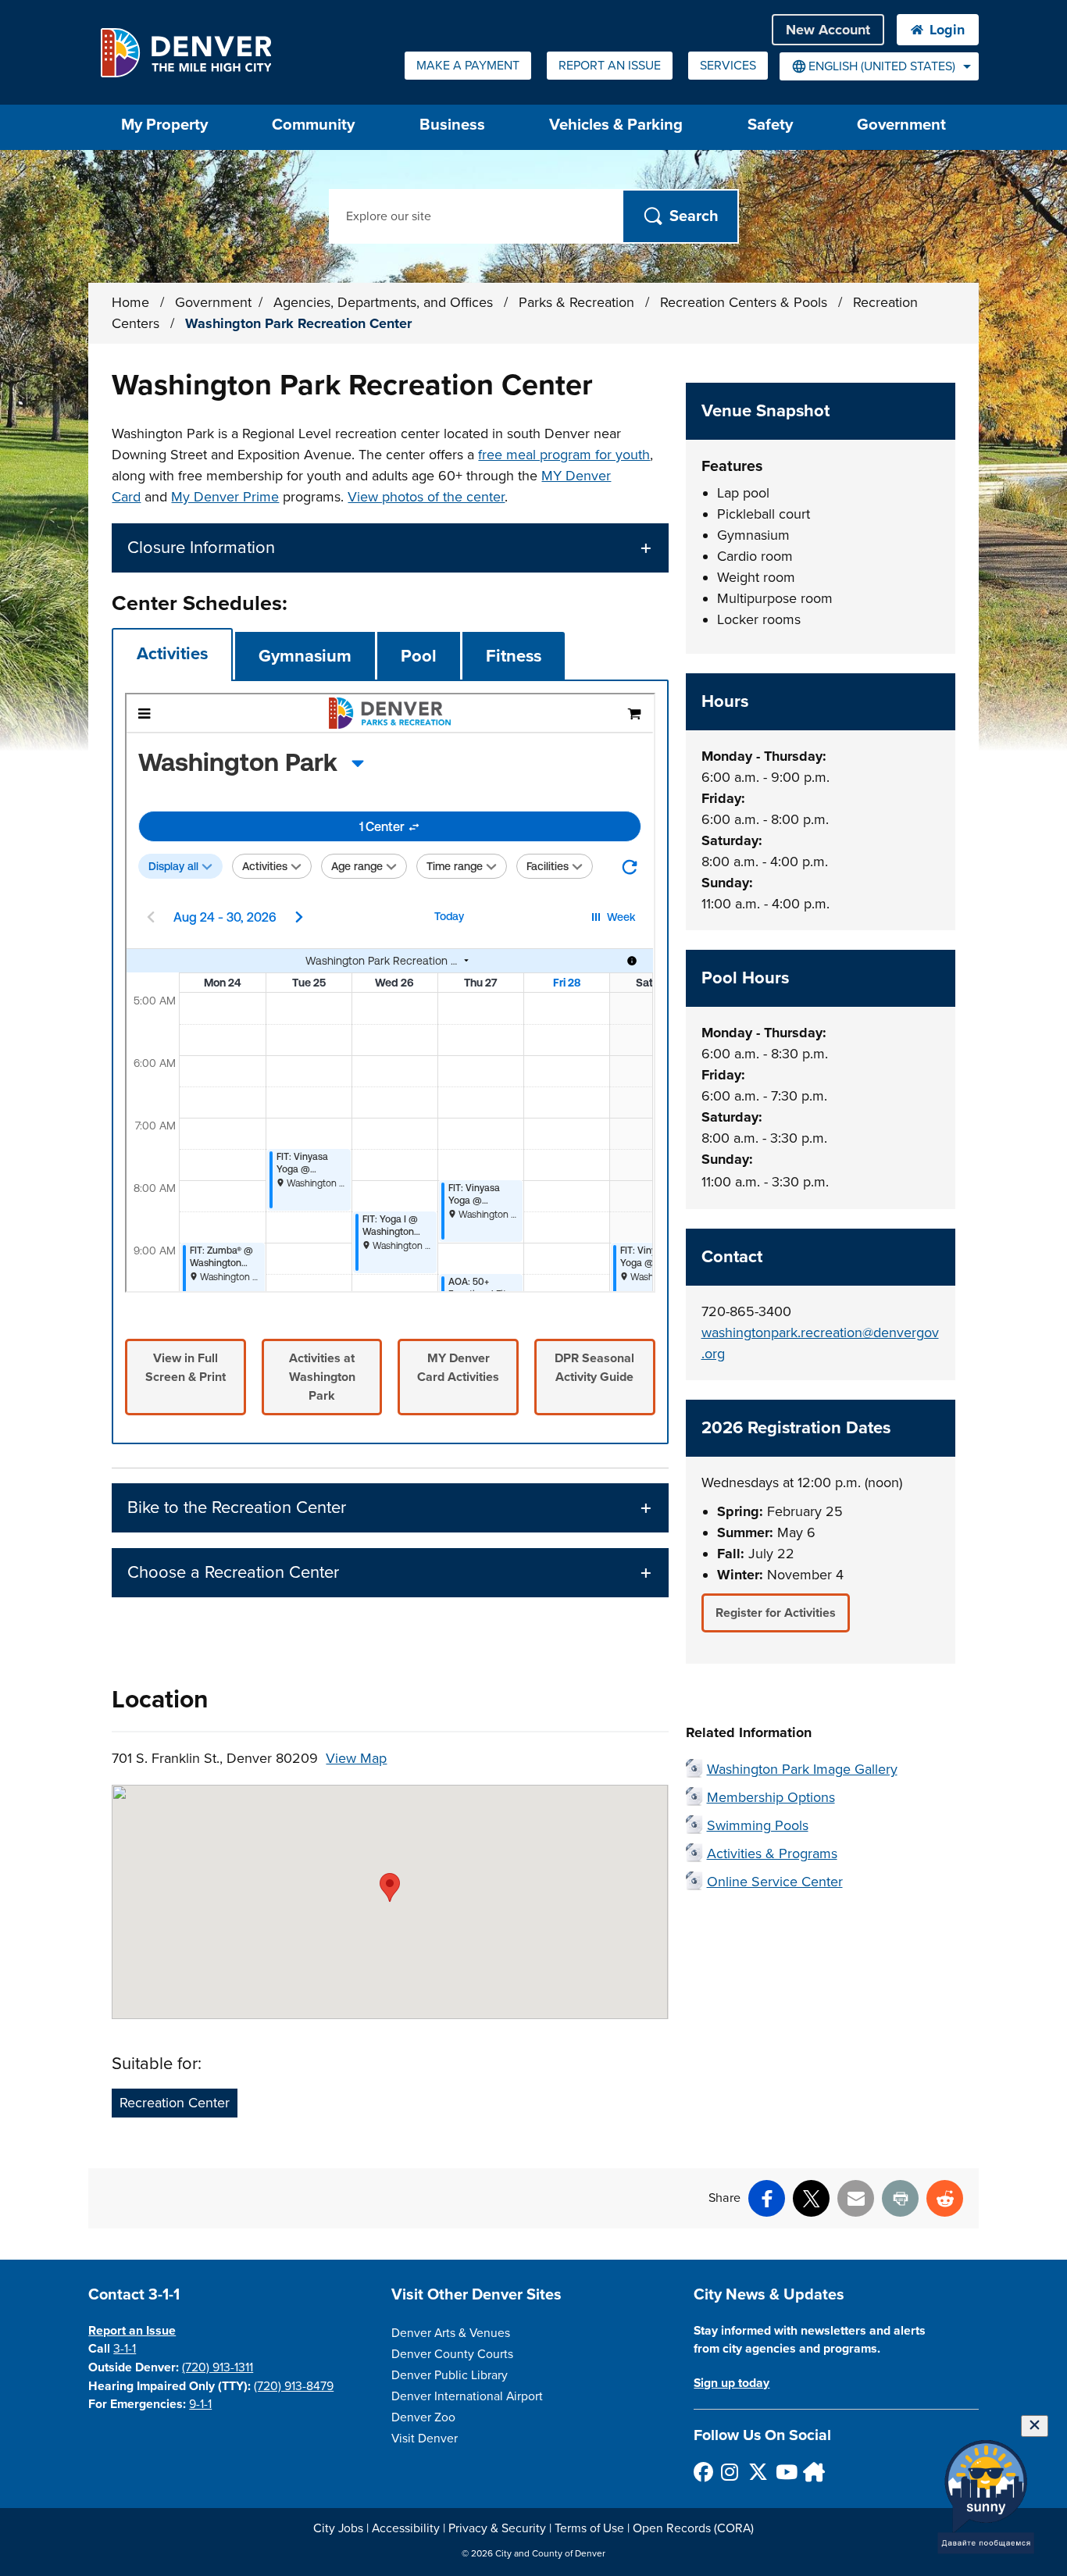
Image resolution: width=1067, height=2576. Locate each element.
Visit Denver (425, 2439)
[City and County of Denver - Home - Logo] (186, 52)
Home (130, 302)
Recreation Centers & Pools (746, 302)
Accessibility (406, 2528)
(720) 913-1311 (218, 2367)
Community (313, 125)
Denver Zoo (423, 2417)
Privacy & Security (497, 2528)
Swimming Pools (758, 1825)
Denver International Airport (467, 2396)
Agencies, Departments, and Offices (385, 302)
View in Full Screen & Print (186, 1368)
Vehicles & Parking (616, 125)
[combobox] (879, 66)
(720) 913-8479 (294, 2386)
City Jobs (338, 2528)
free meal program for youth (564, 455)
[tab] (172, 654)
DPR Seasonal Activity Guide (594, 1368)
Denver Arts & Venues (451, 2333)
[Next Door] (812, 2472)
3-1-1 (125, 2349)
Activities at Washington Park (322, 1377)
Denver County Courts (452, 2354)
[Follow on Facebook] (703, 2472)
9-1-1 (200, 2404)
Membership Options (771, 1797)
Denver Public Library (450, 2375)
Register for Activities (776, 1613)
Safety (770, 125)
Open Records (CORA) (693, 2528)
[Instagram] (730, 2472)
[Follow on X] (757, 2472)
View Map (356, 1758)
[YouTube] (785, 2472)
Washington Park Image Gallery (802, 1769)
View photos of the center (426, 497)
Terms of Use (589, 2528)
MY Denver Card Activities (458, 1368)
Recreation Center (175, 2103)
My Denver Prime (225, 497)
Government (901, 125)
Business (452, 125)
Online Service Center (775, 1882)
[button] (390, 548)
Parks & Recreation (578, 302)
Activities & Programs (772, 1854)
